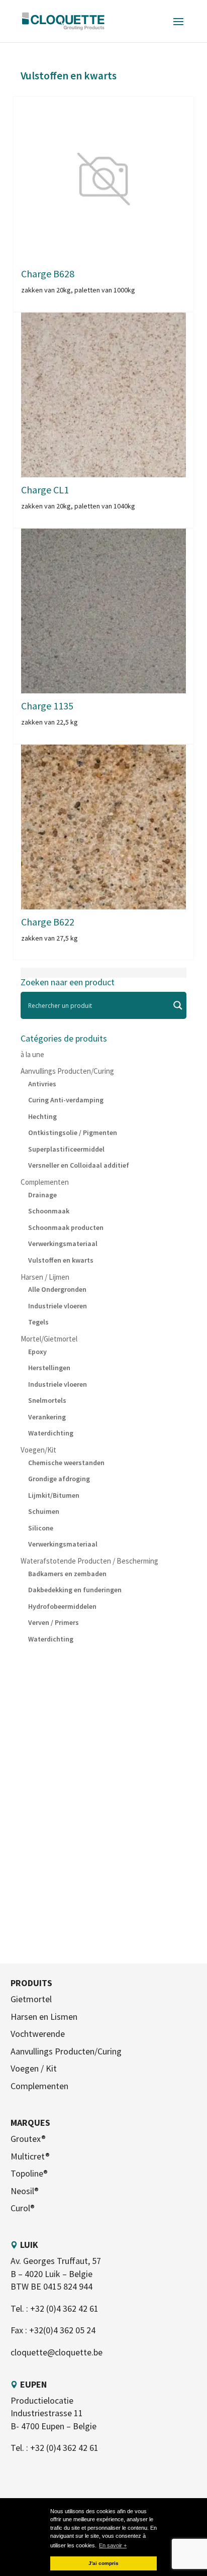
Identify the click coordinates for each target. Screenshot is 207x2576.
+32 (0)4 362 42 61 (64, 2308)
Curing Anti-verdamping (66, 1100)
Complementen (45, 1182)
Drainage (42, 1195)
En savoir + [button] (113, 2545)
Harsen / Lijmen (45, 1277)
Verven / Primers (54, 1622)
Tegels (38, 1322)
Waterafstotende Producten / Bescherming (89, 1561)
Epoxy (37, 1352)
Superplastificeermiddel (66, 1149)
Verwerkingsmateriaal (63, 1244)
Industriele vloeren (58, 1306)
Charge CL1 (45, 490)
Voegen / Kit (34, 2068)
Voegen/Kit (38, 1450)
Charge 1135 (47, 706)
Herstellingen (49, 1368)
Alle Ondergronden (57, 1289)
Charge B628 (48, 274)
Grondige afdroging (59, 1479)
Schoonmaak (49, 1211)
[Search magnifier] (178, 1005)
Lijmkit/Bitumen (54, 1495)
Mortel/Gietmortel (49, 1339)
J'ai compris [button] (103, 2563)
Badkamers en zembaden (67, 1574)
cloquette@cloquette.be (57, 2352)
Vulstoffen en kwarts (61, 1260)
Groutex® (28, 2139)
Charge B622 (48, 922)
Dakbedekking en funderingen (75, 1590)
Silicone (41, 1528)
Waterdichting (51, 1433)
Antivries (42, 1084)
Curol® (23, 2208)
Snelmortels (47, 1400)
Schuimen (44, 1511)
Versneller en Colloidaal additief (79, 1165)
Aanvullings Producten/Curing (67, 1071)
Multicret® (30, 2156)
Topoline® (29, 2173)
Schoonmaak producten (66, 1227)
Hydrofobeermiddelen (62, 1606)
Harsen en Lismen (44, 2017)
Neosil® (25, 2191)
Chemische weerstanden (66, 1463)
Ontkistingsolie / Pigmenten (73, 1132)
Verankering (47, 1417)
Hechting (42, 1116)
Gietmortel (31, 1999)
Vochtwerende (38, 2034)
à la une (32, 1054)
